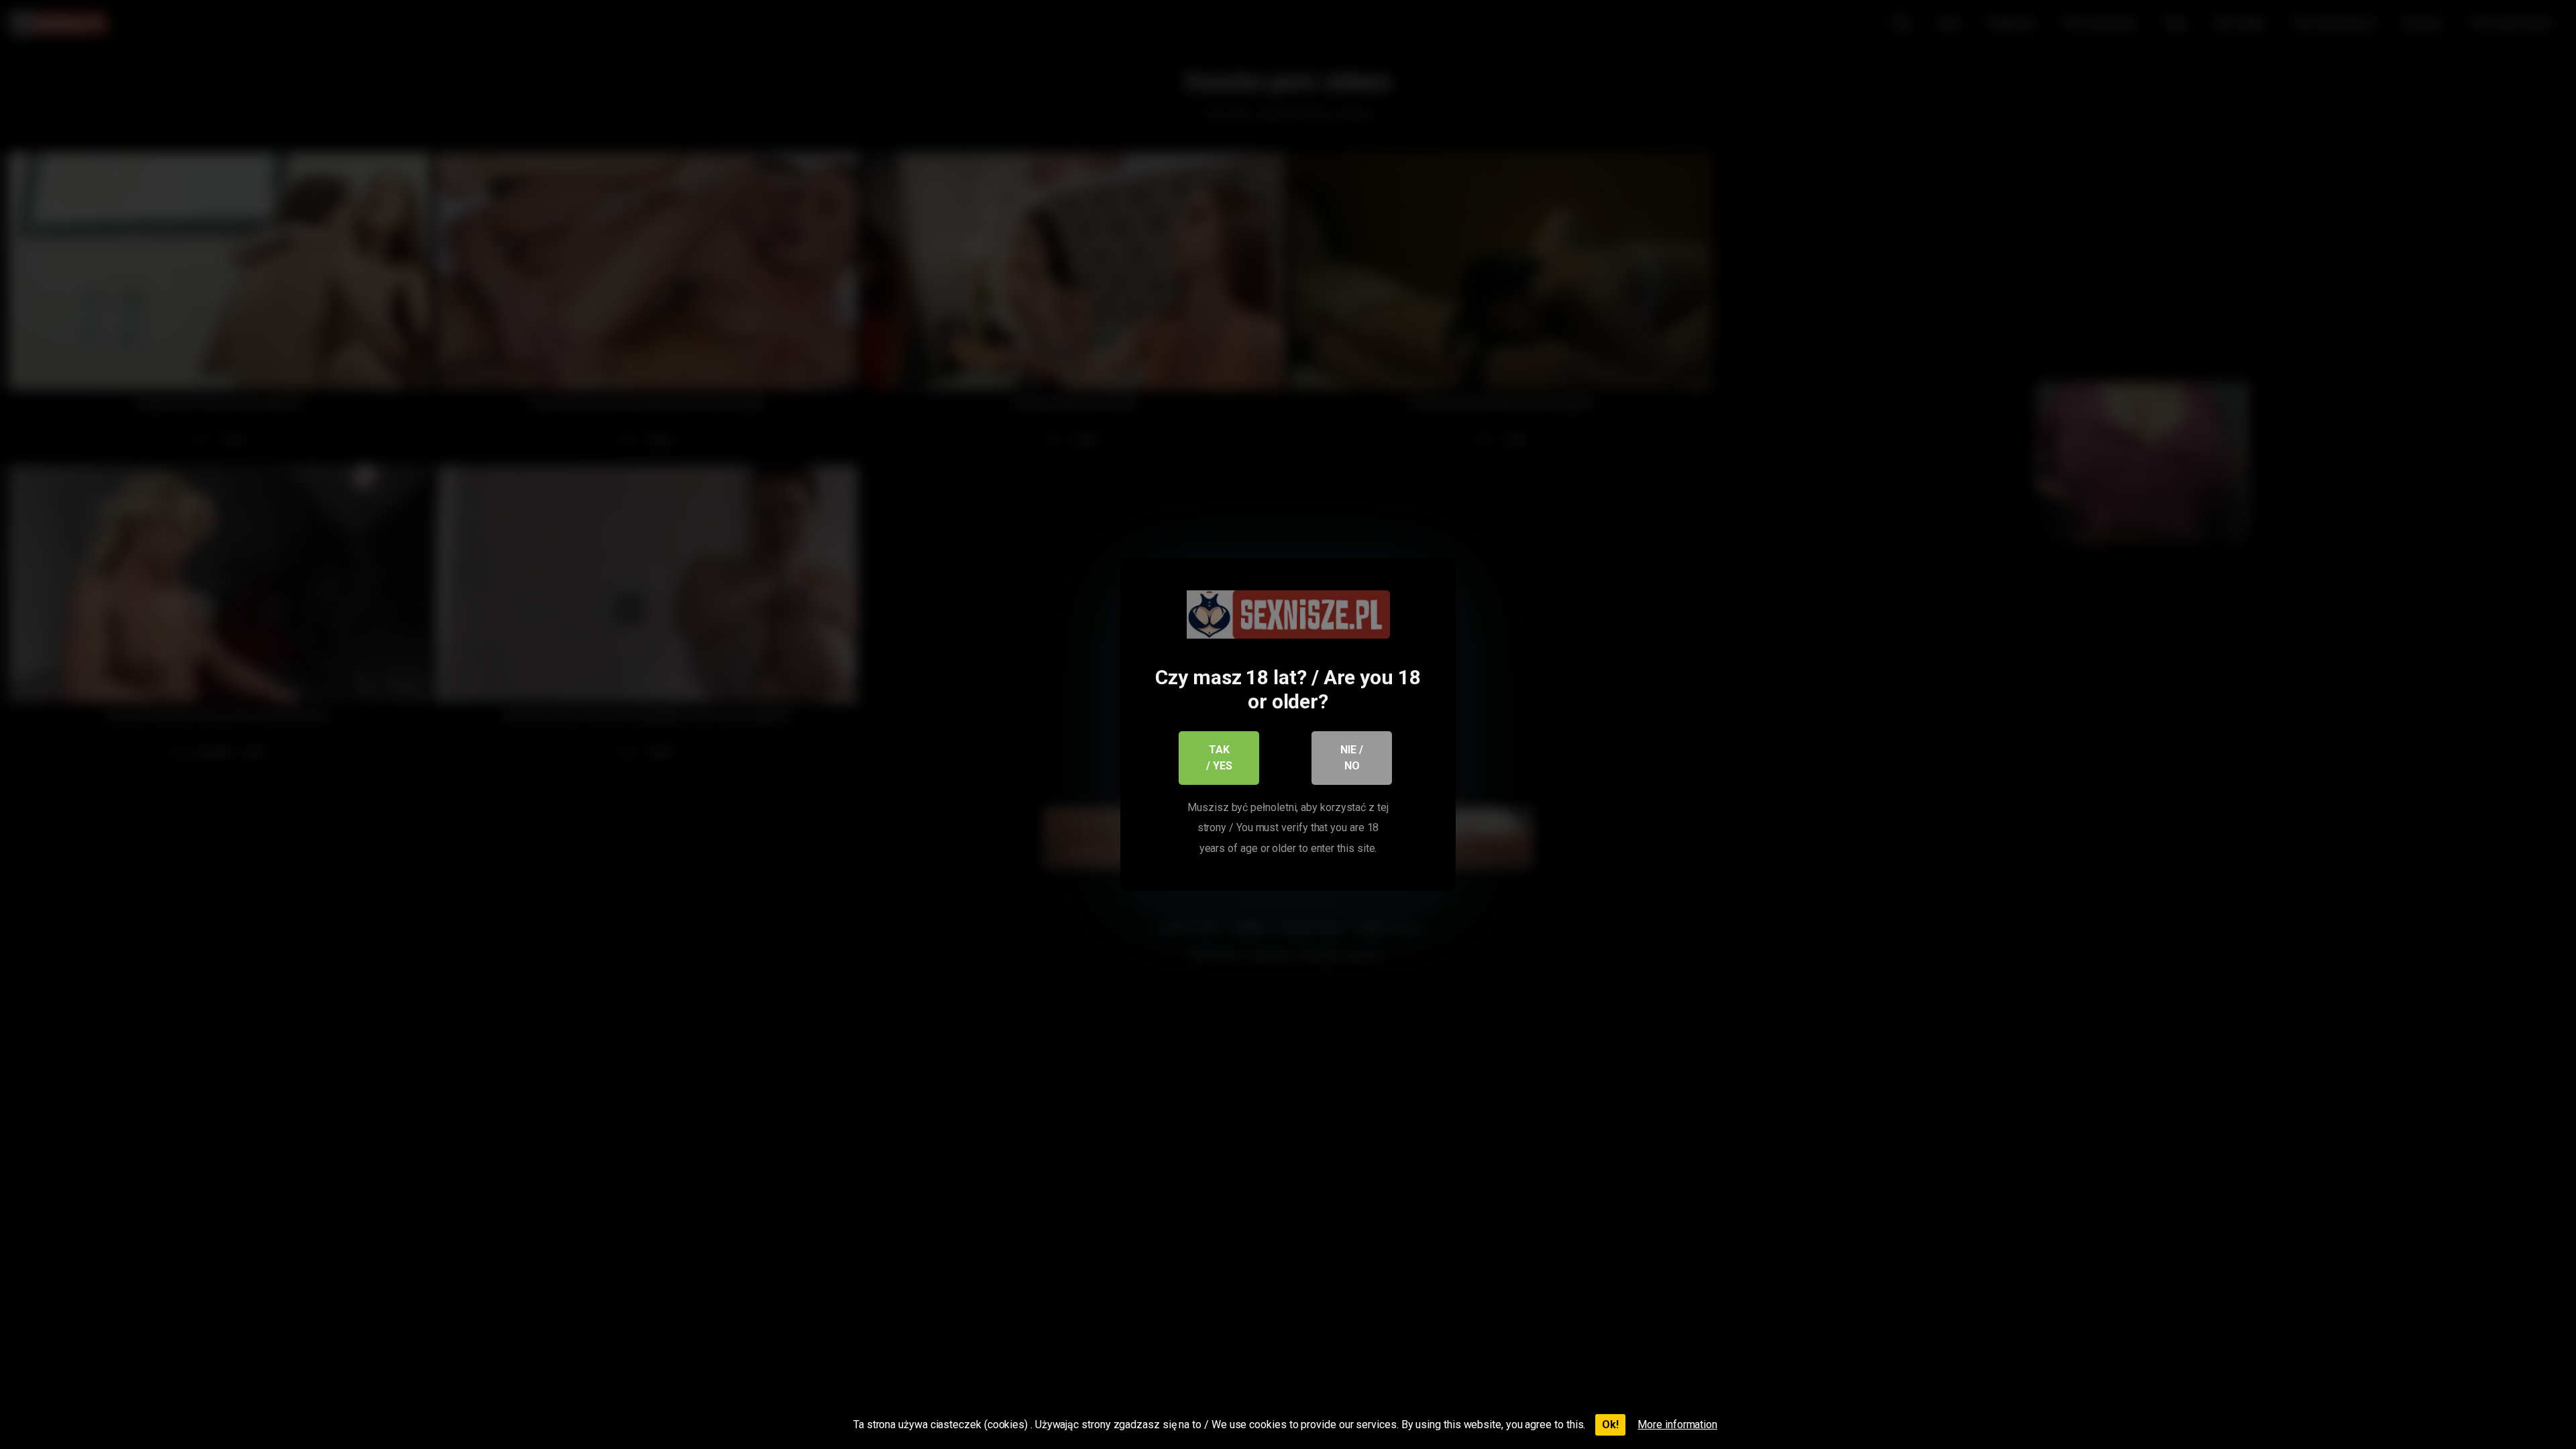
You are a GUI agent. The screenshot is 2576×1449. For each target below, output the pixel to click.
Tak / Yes (1219, 758)
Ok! (1610, 1425)
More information (1677, 1425)
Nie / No (1352, 758)
